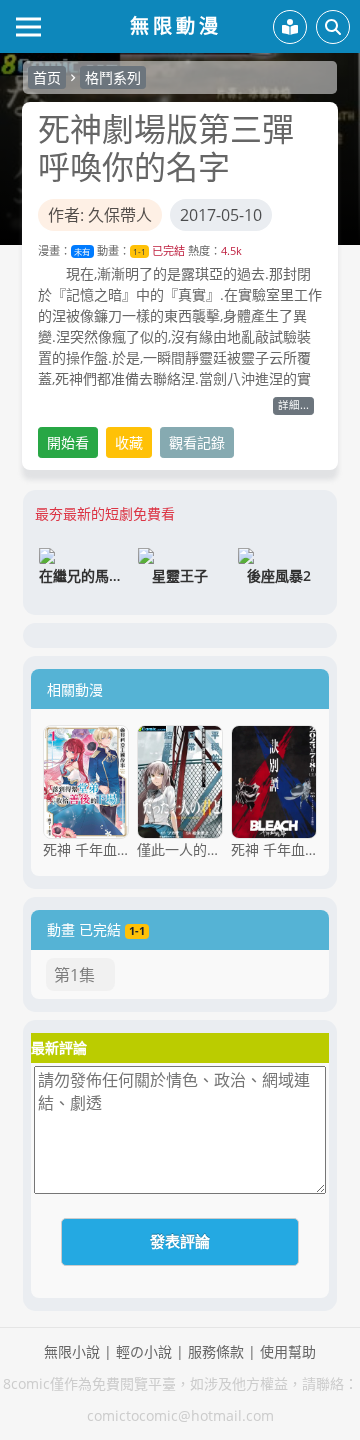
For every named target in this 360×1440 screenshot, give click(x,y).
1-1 (139, 251)
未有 (82, 251)
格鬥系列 (113, 77)
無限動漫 (176, 25)
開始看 (68, 442)
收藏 (129, 442)
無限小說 (72, 1351)
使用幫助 (288, 1351)
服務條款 (216, 1351)
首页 (47, 77)
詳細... (293, 405)
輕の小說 (144, 1351)
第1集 (74, 975)
